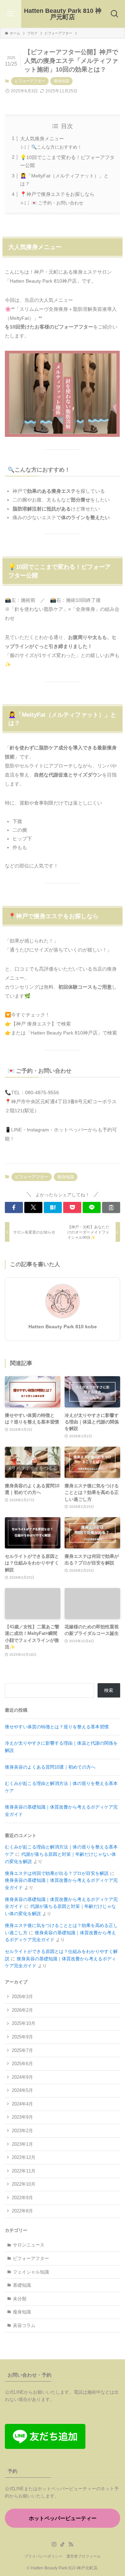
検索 (109, 1690)
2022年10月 (24, 2184)
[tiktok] (62, 2544)
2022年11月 (24, 2171)
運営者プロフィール (84, 2556)
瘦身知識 (61, 81)
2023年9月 (22, 2117)
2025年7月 (22, 2050)
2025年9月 (22, 2037)
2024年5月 (22, 2090)
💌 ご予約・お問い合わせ (57, 203)
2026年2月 (22, 2010)
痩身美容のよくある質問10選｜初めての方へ (50, 1767)
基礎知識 (22, 2285)
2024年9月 (22, 2077)
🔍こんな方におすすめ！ (57, 147)
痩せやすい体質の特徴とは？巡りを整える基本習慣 (57, 1727)
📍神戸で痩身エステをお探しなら (57, 194)
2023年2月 (22, 2131)
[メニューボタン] (11, 14)
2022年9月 (22, 2198)
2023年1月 (22, 2144)
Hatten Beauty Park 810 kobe (63, 1327)
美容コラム (24, 2325)
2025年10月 (24, 2023)
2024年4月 (22, 2104)
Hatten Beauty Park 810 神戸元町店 (63, 14)
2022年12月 (24, 2157)
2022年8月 (22, 2211)
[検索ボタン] (114, 14)
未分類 (20, 2299)
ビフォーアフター (30, 81)
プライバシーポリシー (43, 2556)
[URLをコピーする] (111, 1207)
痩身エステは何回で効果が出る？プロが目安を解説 (57, 1873)
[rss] (71, 2544)
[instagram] (54, 2544)
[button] (14, 1207)
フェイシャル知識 (31, 2272)
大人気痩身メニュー (42, 139)
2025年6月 (22, 2064)
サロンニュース (29, 2245)
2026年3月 (22, 1997)
